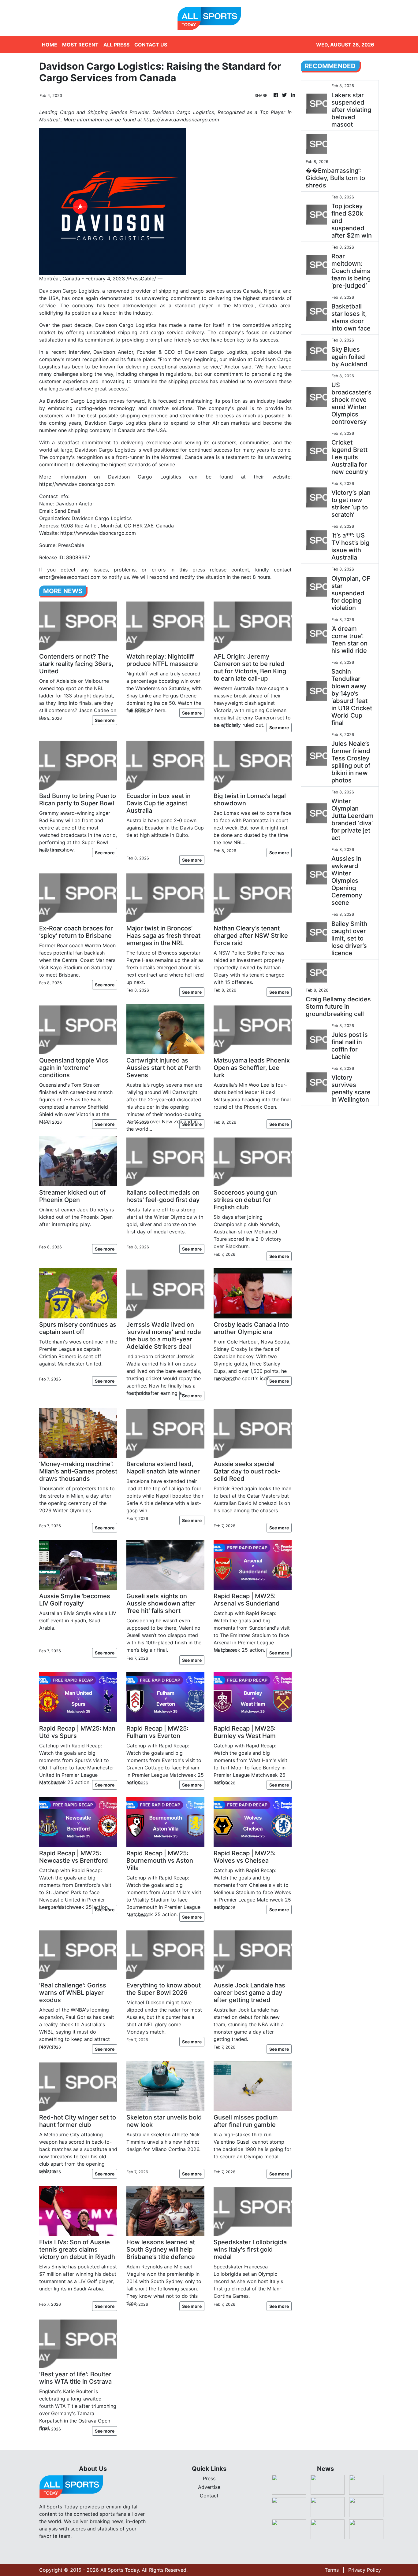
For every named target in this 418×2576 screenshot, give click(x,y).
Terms (332, 2570)
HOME (50, 45)
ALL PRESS (116, 45)
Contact (209, 2496)
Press (209, 2478)
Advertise (209, 2487)
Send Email (67, 511)
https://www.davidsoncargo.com (77, 484)
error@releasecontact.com (70, 577)
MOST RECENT (80, 45)
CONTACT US (151, 45)
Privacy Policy (365, 2570)
